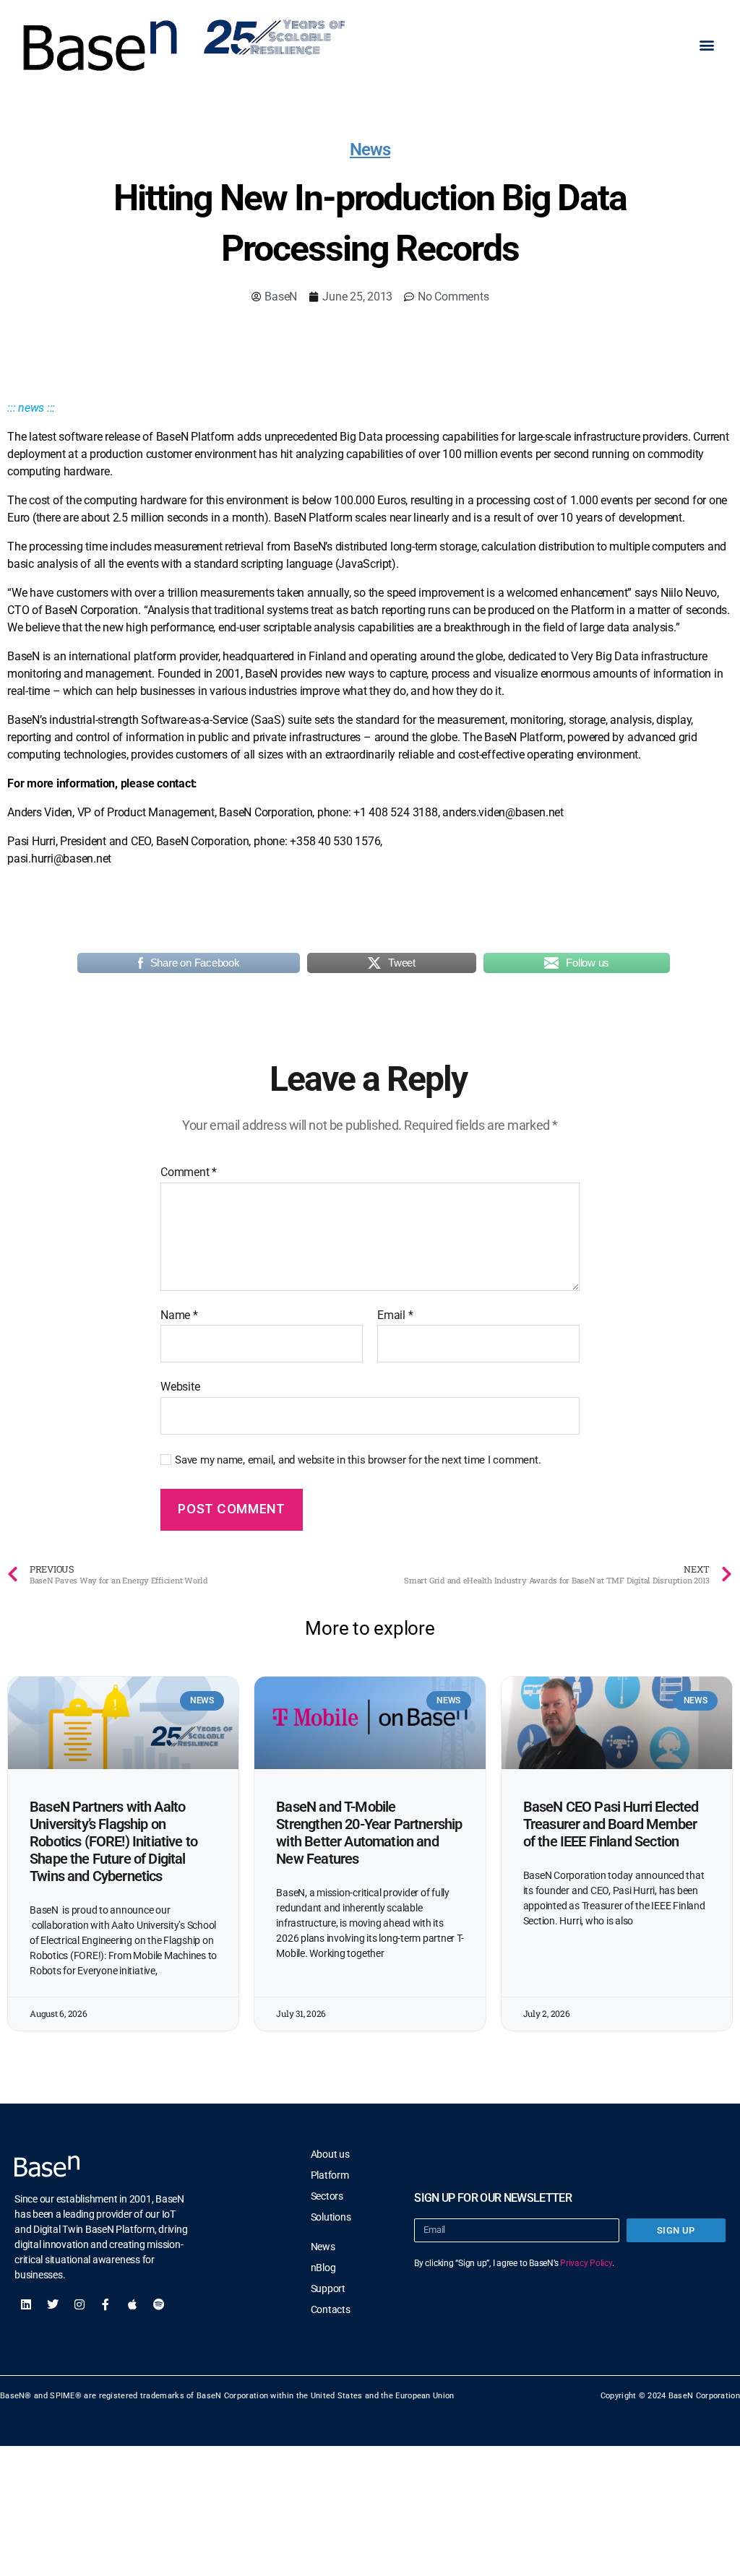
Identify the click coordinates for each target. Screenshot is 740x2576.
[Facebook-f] (106, 2304)
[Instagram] (79, 2304)
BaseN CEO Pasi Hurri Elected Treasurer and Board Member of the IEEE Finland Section (611, 1824)
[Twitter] (53, 2304)
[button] (706, 45)
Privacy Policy (586, 2263)
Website (180, 1387)
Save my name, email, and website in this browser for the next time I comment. (358, 1460)
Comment (189, 1172)
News (370, 150)
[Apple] (132, 2304)
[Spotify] (159, 2304)
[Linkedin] (26, 2304)
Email (395, 1315)
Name (179, 1315)
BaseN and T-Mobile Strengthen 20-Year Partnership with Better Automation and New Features (369, 1833)
